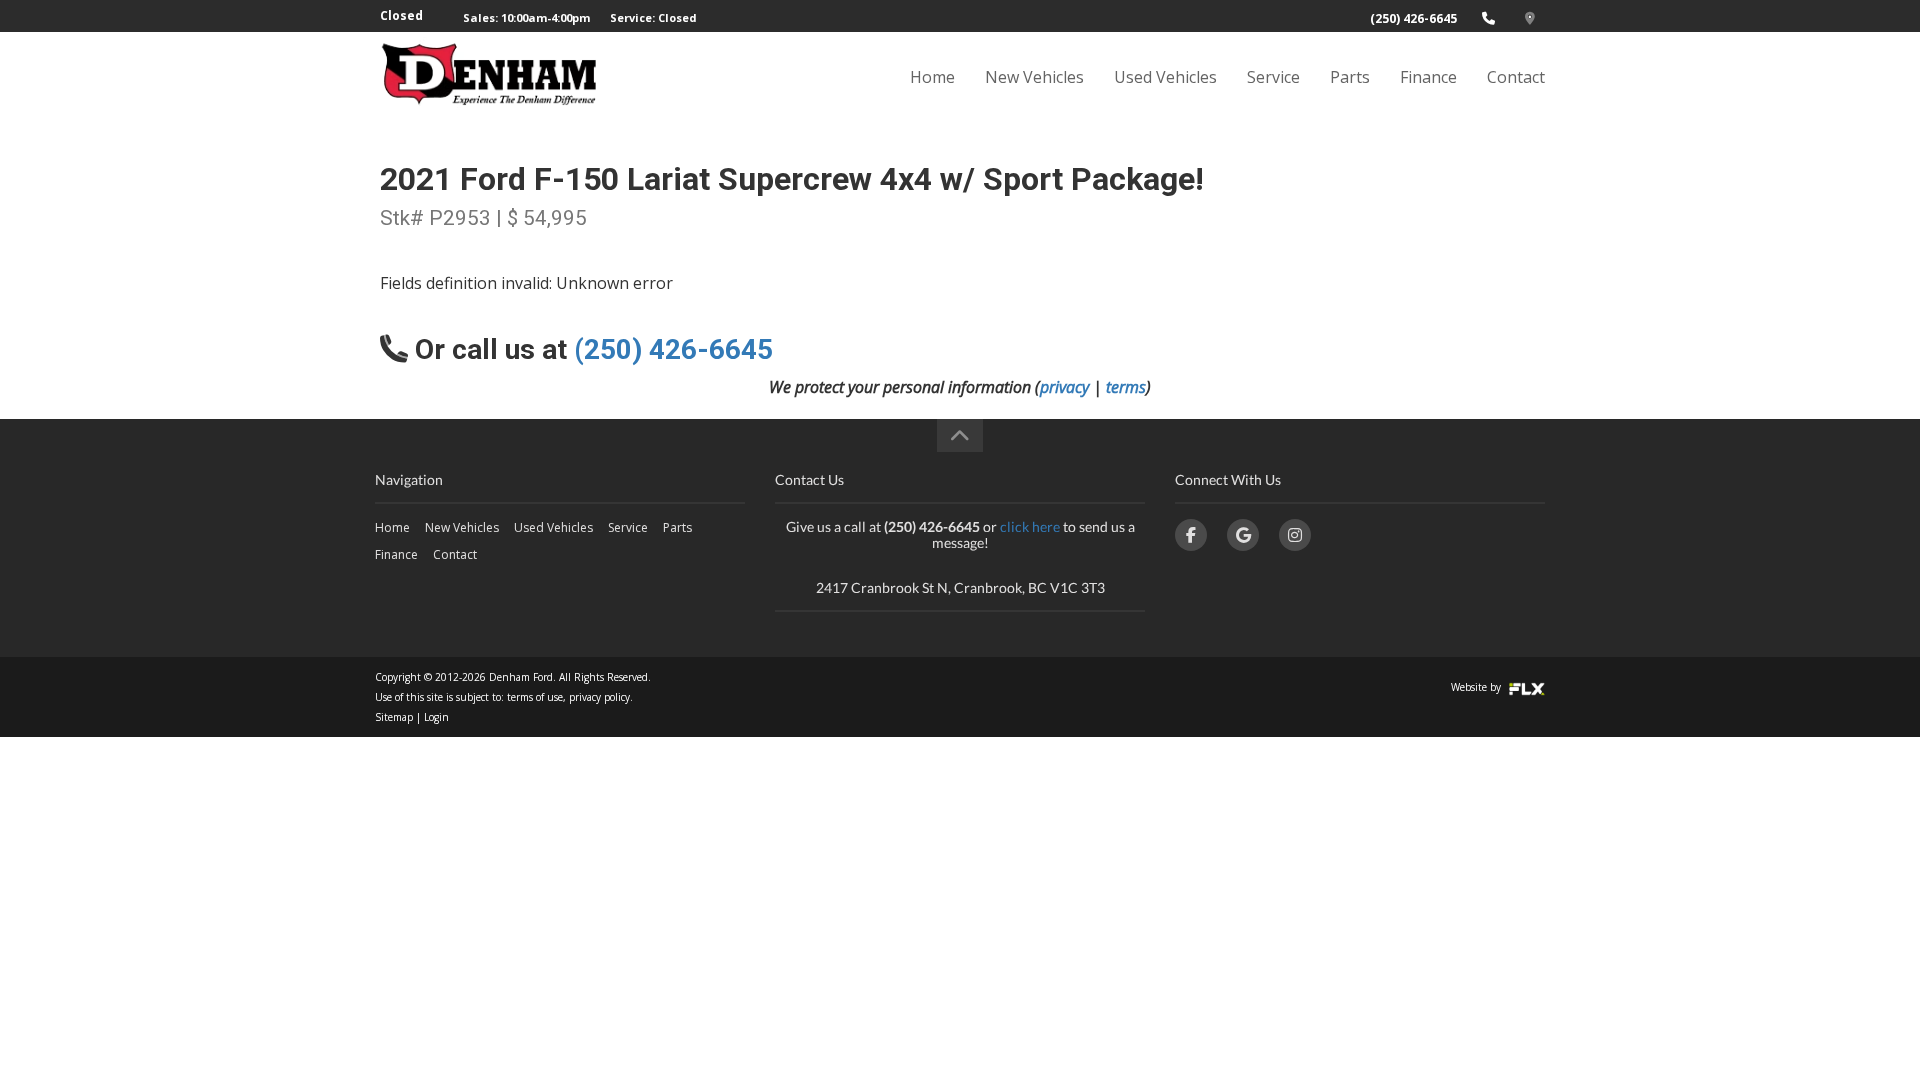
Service (1273, 77)
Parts (1350, 77)
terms (1126, 387)
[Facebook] (1191, 535)
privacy (1064, 387)
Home (932, 77)
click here (1030, 526)
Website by (1477, 687)
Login (436, 717)
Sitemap (394, 717)
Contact (1516, 77)
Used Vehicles (1165, 77)
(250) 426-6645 (1413, 18)
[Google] (1243, 535)
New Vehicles (1034, 77)
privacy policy (599, 697)
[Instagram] (1295, 535)
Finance (1428, 77)
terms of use (535, 697)
